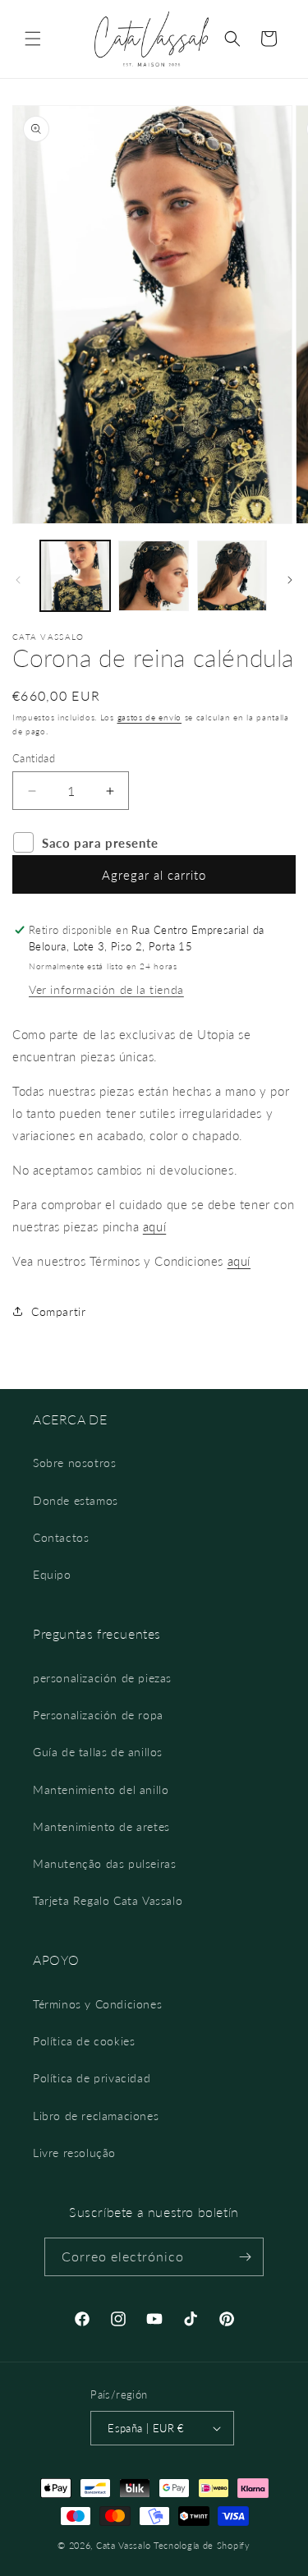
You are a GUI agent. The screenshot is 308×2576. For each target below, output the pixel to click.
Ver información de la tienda (106, 989)
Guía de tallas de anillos (98, 1752)
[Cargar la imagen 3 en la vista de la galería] (232, 575)
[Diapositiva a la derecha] (290, 580)
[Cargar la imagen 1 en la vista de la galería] (75, 575)
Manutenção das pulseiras (104, 1863)
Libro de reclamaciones (96, 2116)
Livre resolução (74, 2153)
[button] (33, 39)
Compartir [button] (58, 1311)
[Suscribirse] (245, 2257)
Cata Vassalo (123, 2545)
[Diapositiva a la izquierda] (18, 580)
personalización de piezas (102, 1678)
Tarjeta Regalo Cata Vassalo (108, 1900)
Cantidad (34, 758)
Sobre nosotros (74, 1463)
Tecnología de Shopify (202, 2545)
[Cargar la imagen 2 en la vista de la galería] (153, 575)
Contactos (61, 1537)
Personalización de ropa (98, 1715)
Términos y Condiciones (97, 2004)
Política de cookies (84, 2041)
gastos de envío (150, 717)
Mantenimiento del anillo (101, 1789)
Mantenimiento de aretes (101, 1826)
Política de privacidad (92, 2078)
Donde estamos (76, 1500)
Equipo (52, 1574)
